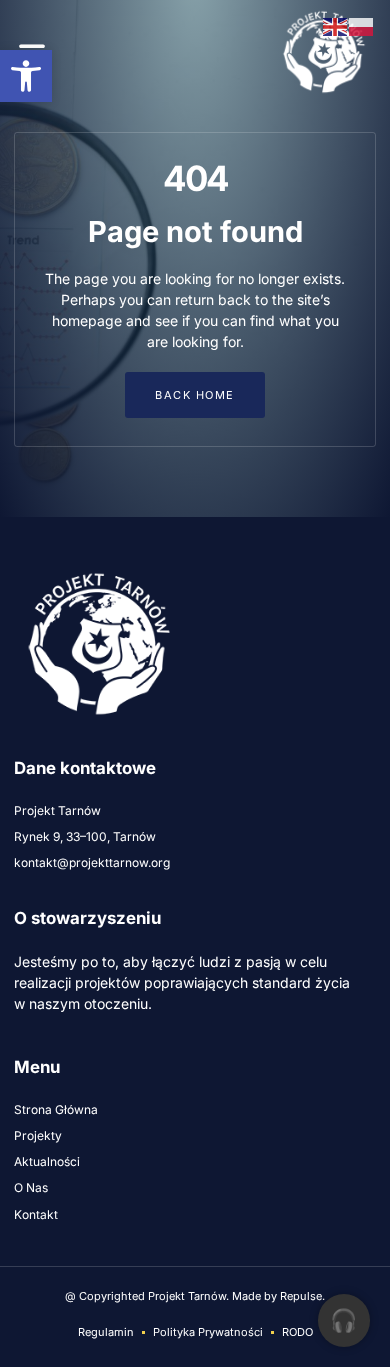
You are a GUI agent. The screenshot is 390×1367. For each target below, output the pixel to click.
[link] (26, 76)
